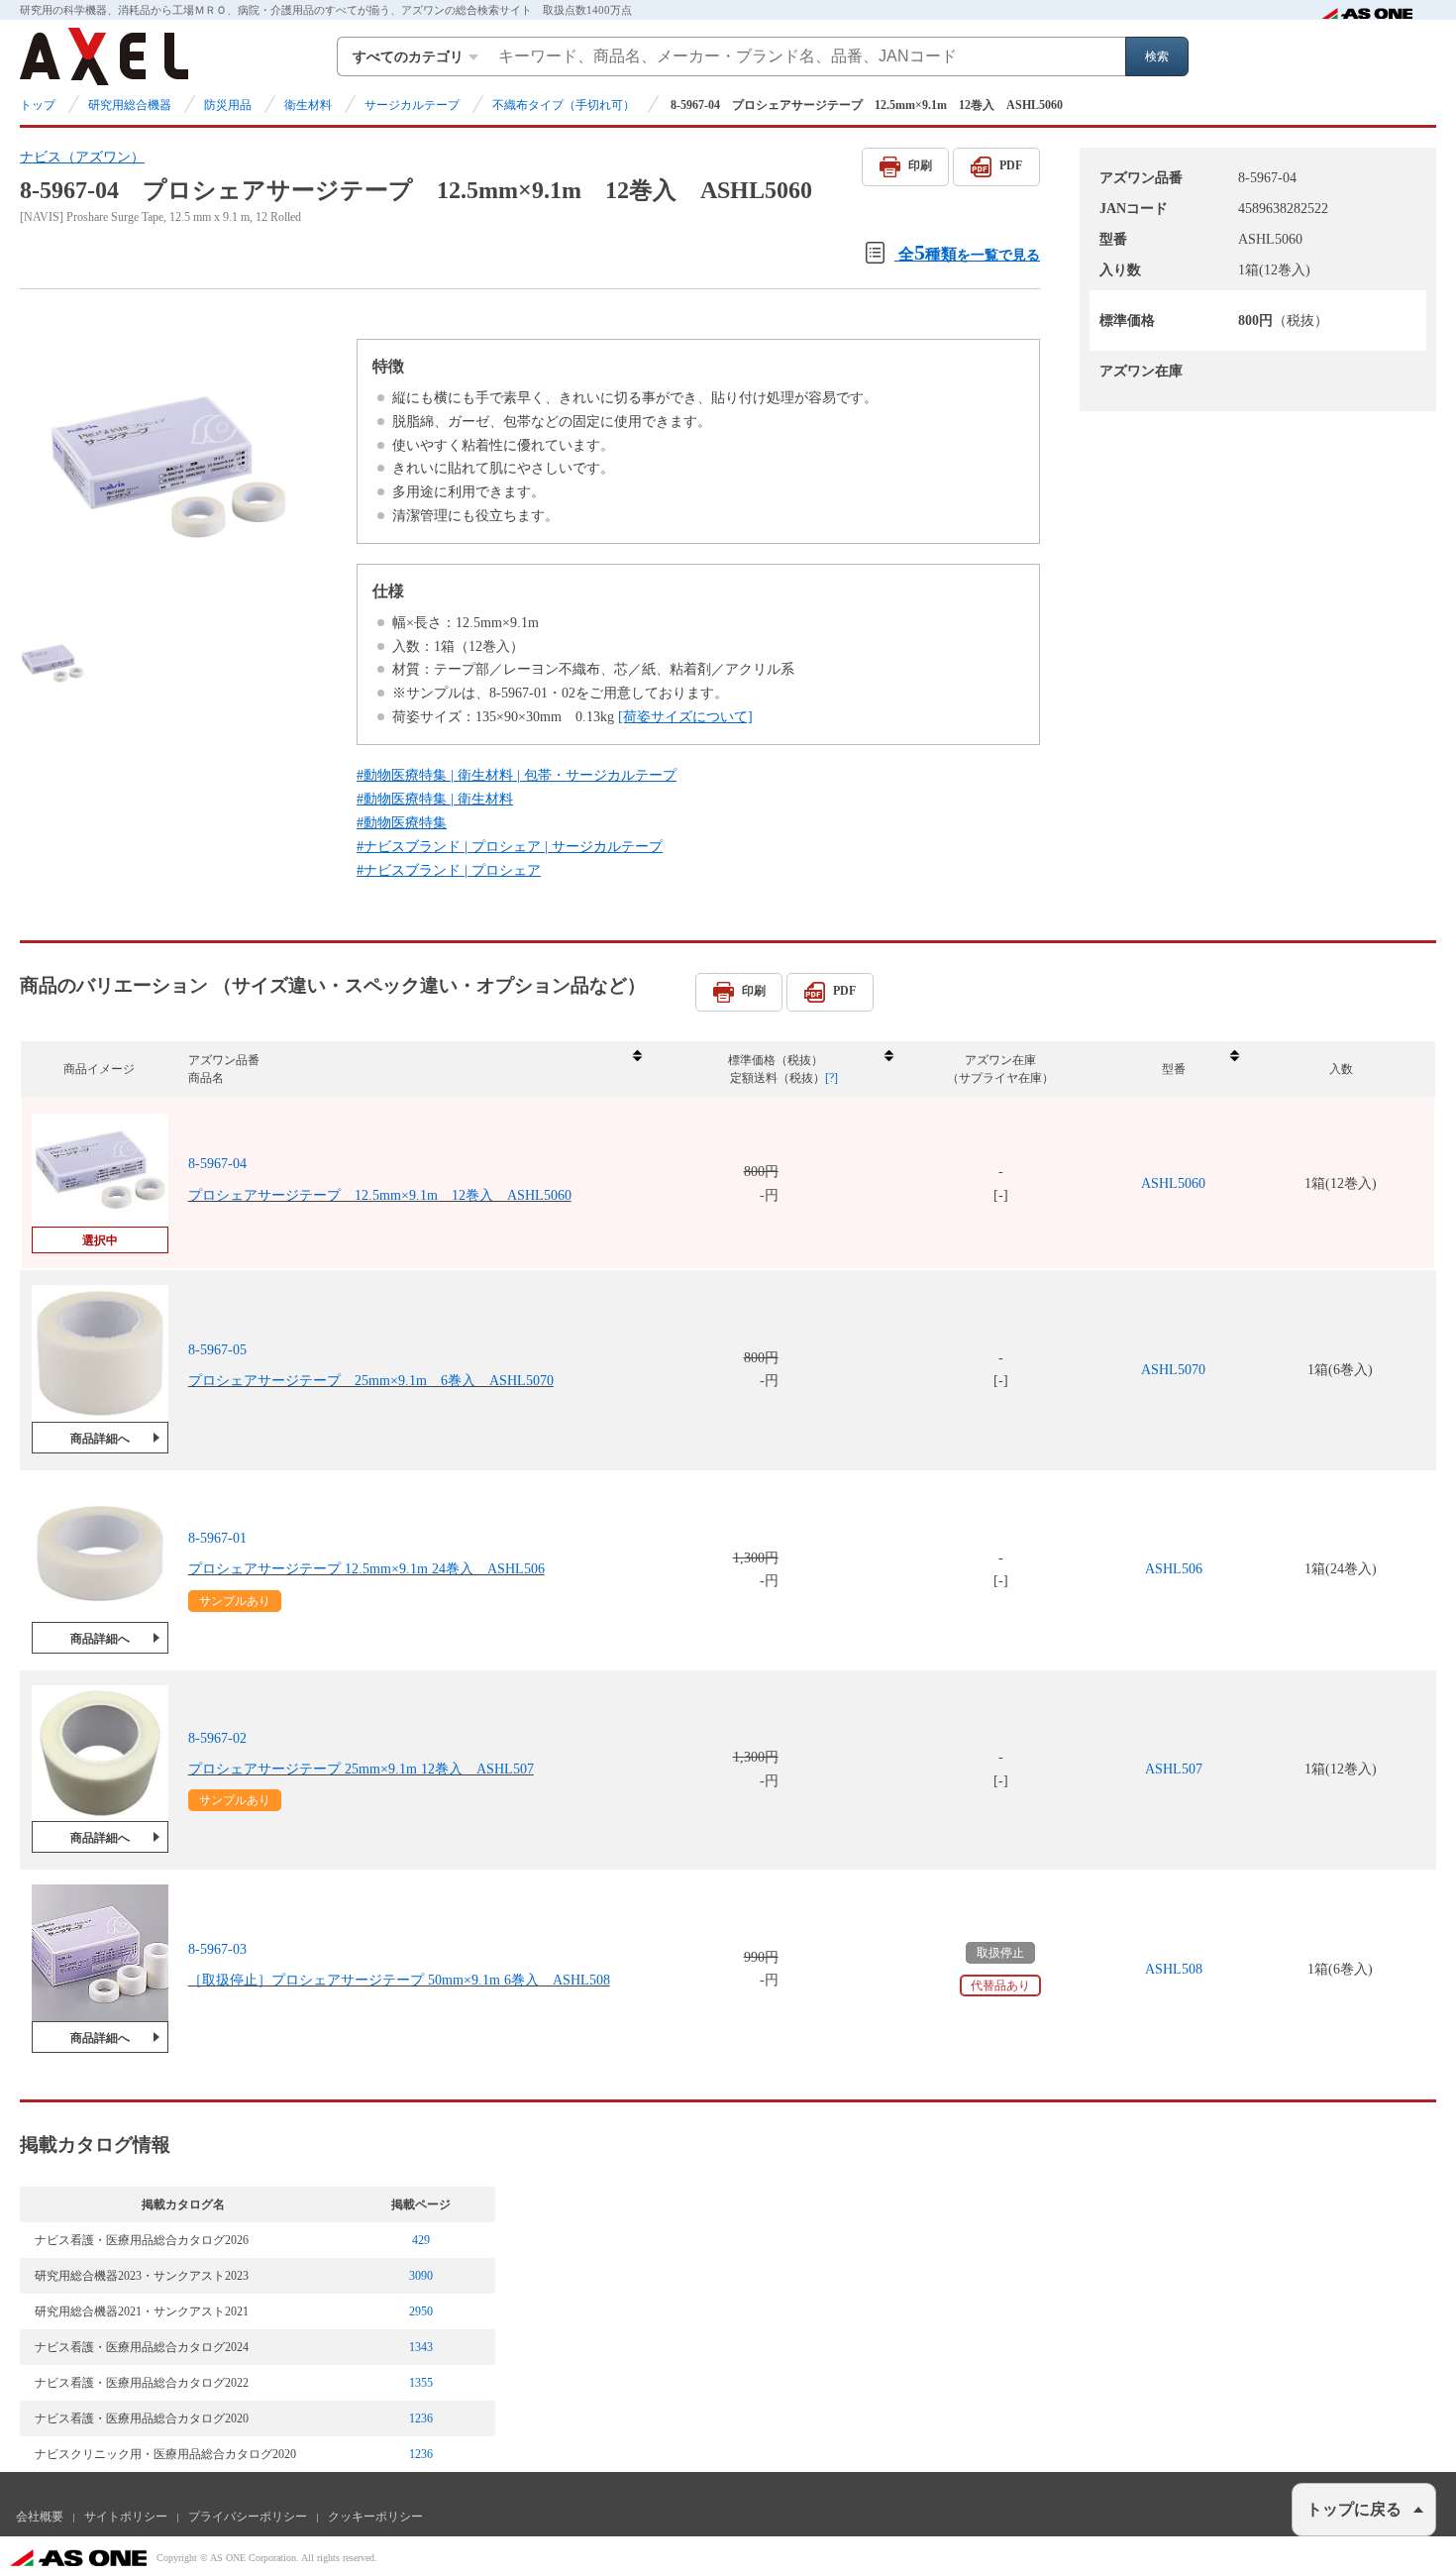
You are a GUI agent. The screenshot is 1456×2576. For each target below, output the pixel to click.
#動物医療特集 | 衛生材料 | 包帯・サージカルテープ (517, 775)
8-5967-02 (217, 1738)
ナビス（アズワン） (82, 157)
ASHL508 (1174, 1969)
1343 (421, 2347)
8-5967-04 (217, 1164)
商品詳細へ (100, 1439)
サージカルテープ (412, 105)
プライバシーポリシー (248, 2517)
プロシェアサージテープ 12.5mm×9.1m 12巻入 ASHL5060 (380, 1195)
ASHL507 (1174, 1769)
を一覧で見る (969, 252)
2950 (421, 2311)
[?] (832, 1078)
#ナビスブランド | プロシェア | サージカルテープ (510, 847)
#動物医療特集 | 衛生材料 (435, 799)
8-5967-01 (217, 1538)
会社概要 (40, 2517)
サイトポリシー (126, 2517)
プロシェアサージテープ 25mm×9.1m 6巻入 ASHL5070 (371, 1381)
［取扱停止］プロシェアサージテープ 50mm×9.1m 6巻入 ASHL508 (399, 1980)
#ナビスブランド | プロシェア (449, 870)
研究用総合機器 (130, 105)
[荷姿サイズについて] (685, 717)
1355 (421, 2383)
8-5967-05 (217, 1350)
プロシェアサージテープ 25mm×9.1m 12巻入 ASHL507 (361, 1769)
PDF (1011, 165)
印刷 (920, 165)
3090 (421, 2276)
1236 (421, 2418)
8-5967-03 (217, 1949)
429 (421, 2240)
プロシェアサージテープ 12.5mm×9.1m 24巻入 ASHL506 (366, 1569)
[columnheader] (414, 1070)
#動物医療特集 (402, 823)
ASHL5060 (1173, 1183)
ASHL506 (1174, 1569)
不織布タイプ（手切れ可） (564, 105)
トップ (38, 105)
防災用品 (228, 105)
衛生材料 (308, 105)
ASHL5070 (1173, 1370)
